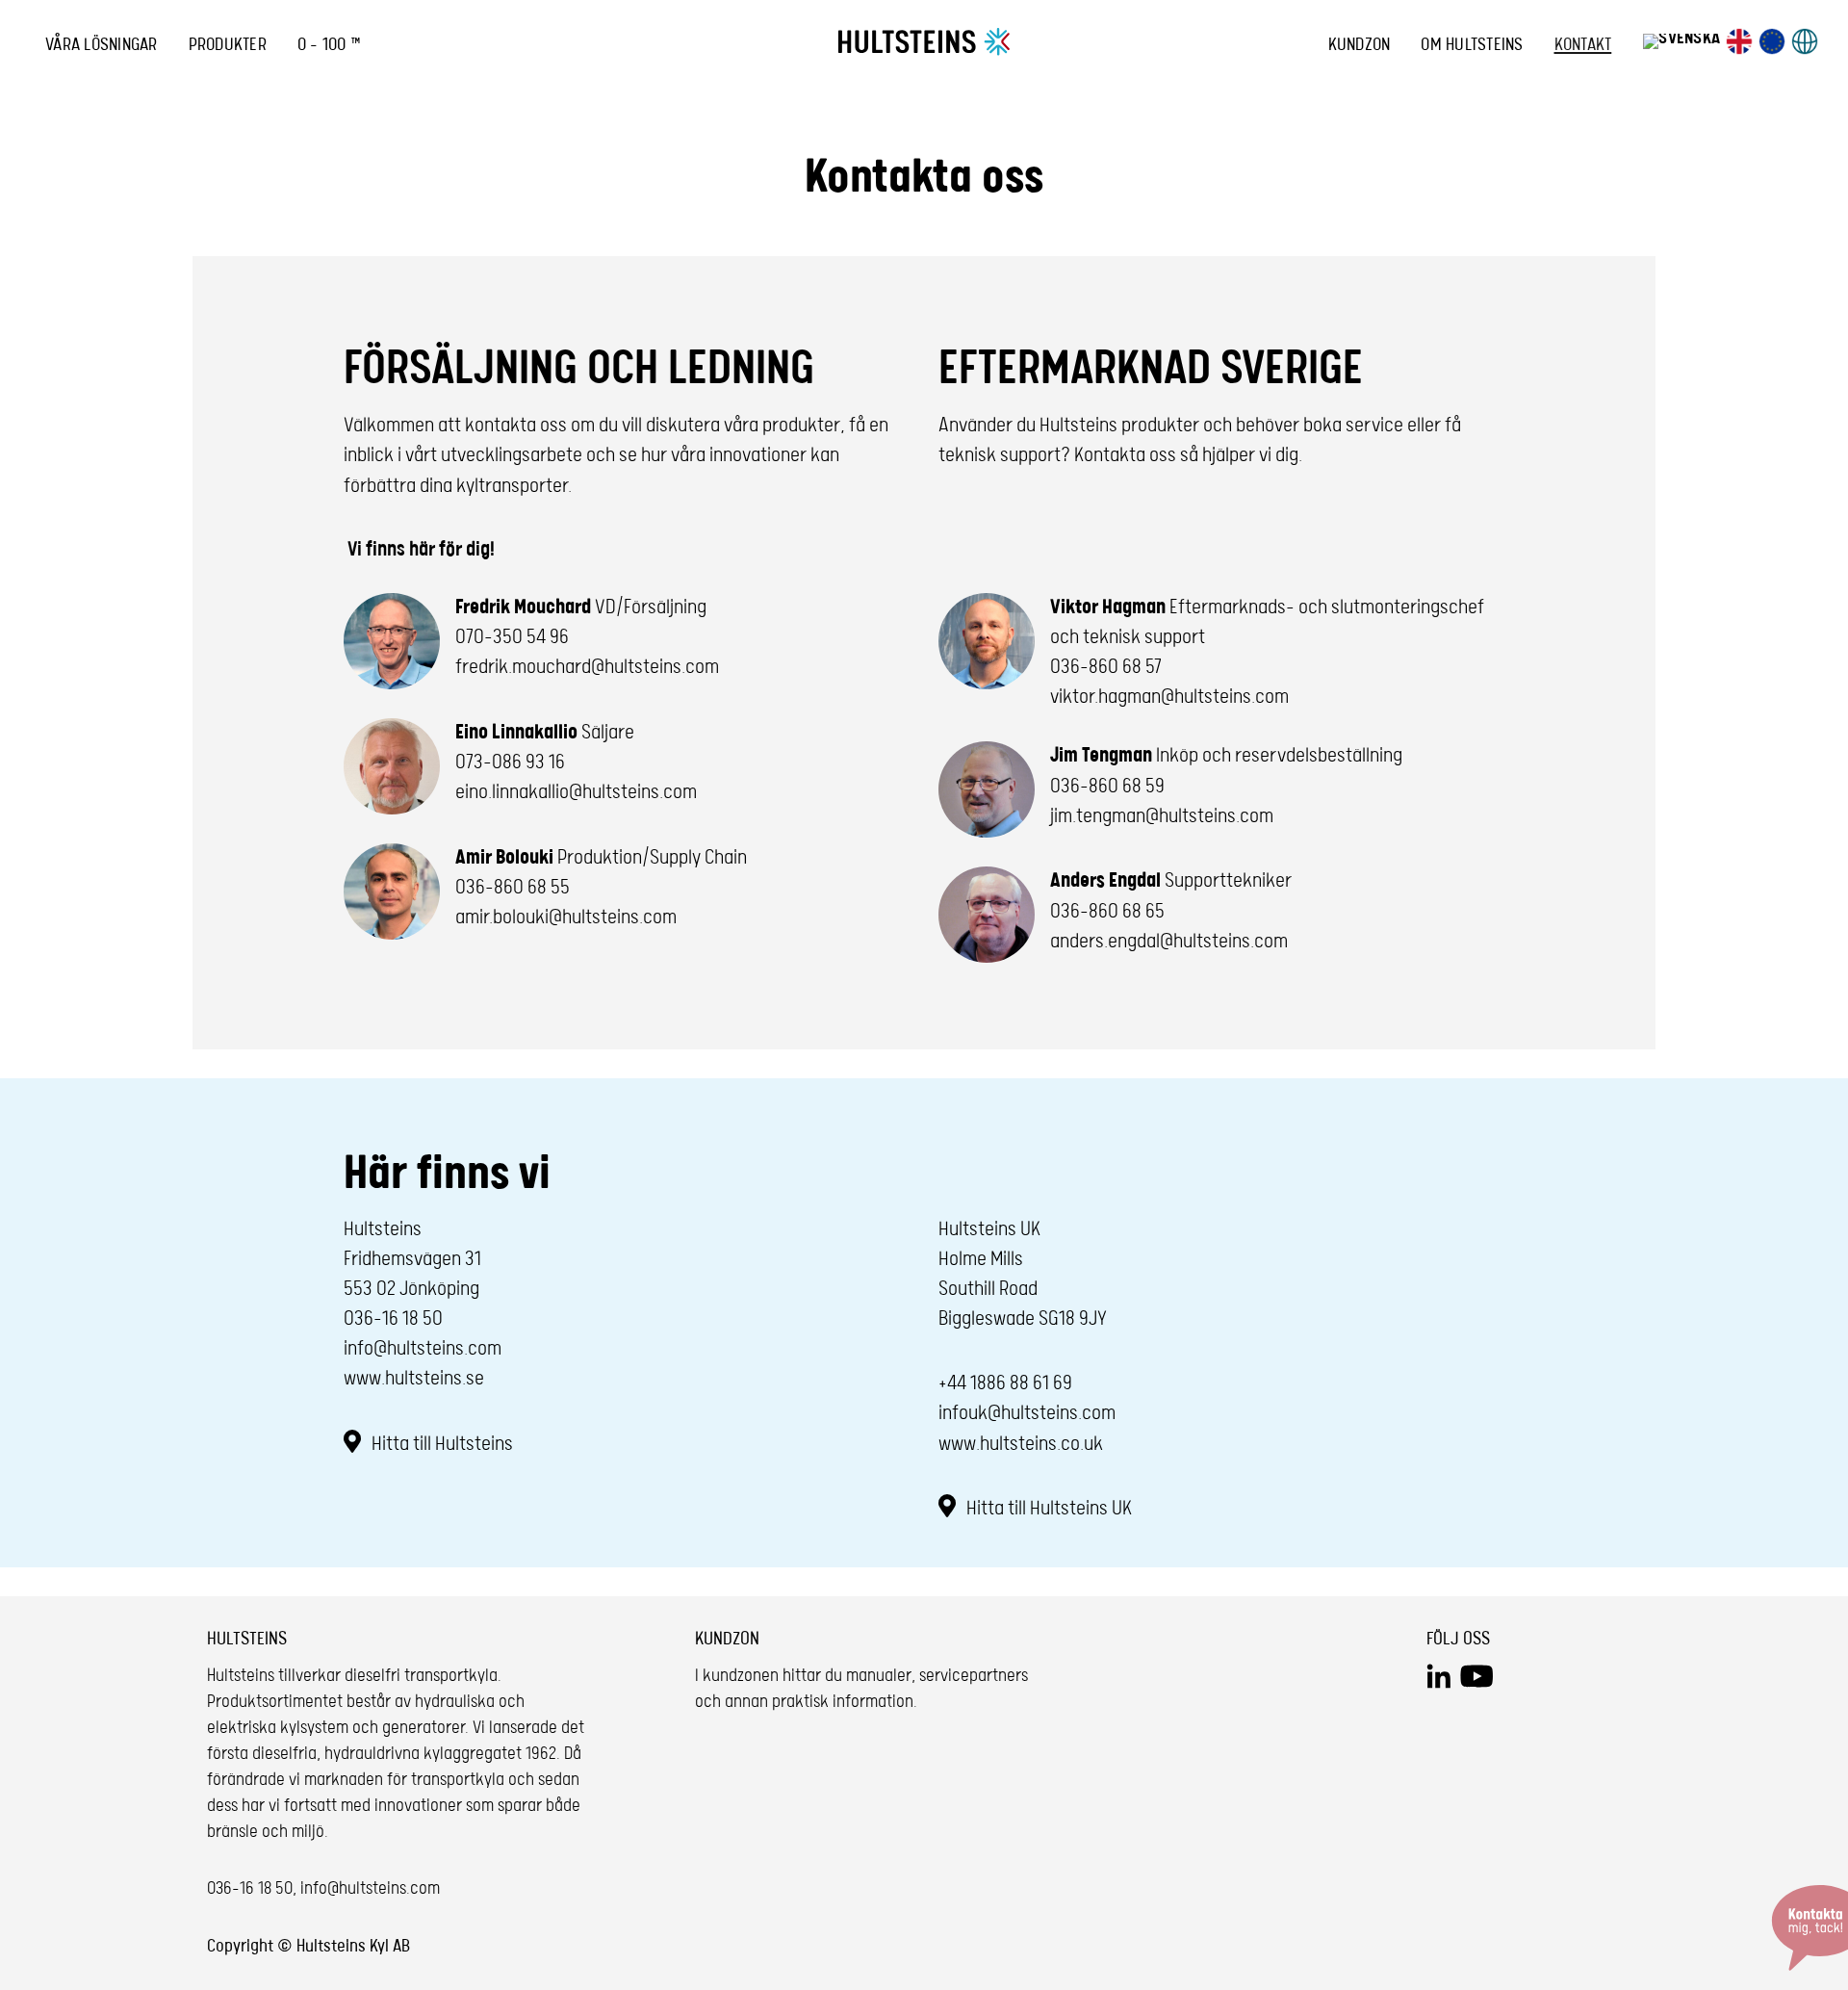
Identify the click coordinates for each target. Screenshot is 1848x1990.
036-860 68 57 (1106, 667)
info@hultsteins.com (423, 1349)
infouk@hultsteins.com (1027, 1413)
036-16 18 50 (393, 1319)
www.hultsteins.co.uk (1021, 1444)
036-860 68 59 (1107, 787)
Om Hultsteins (1472, 45)
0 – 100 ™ (329, 45)
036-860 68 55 (513, 888)
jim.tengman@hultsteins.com (1162, 816)
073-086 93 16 (510, 762)
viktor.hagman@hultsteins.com (1169, 697)
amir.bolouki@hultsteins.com (566, 917)
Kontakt (1583, 45)
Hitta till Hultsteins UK (1047, 1509)
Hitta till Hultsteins (440, 1444)
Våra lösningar (102, 45)
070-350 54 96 (512, 637)
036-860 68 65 (1107, 912)
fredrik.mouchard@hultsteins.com (587, 667)
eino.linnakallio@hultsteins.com (576, 792)
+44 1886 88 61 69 (1005, 1383)
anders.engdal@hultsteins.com (1169, 942)
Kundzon (1360, 45)
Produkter (228, 45)
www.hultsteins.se (414, 1379)
